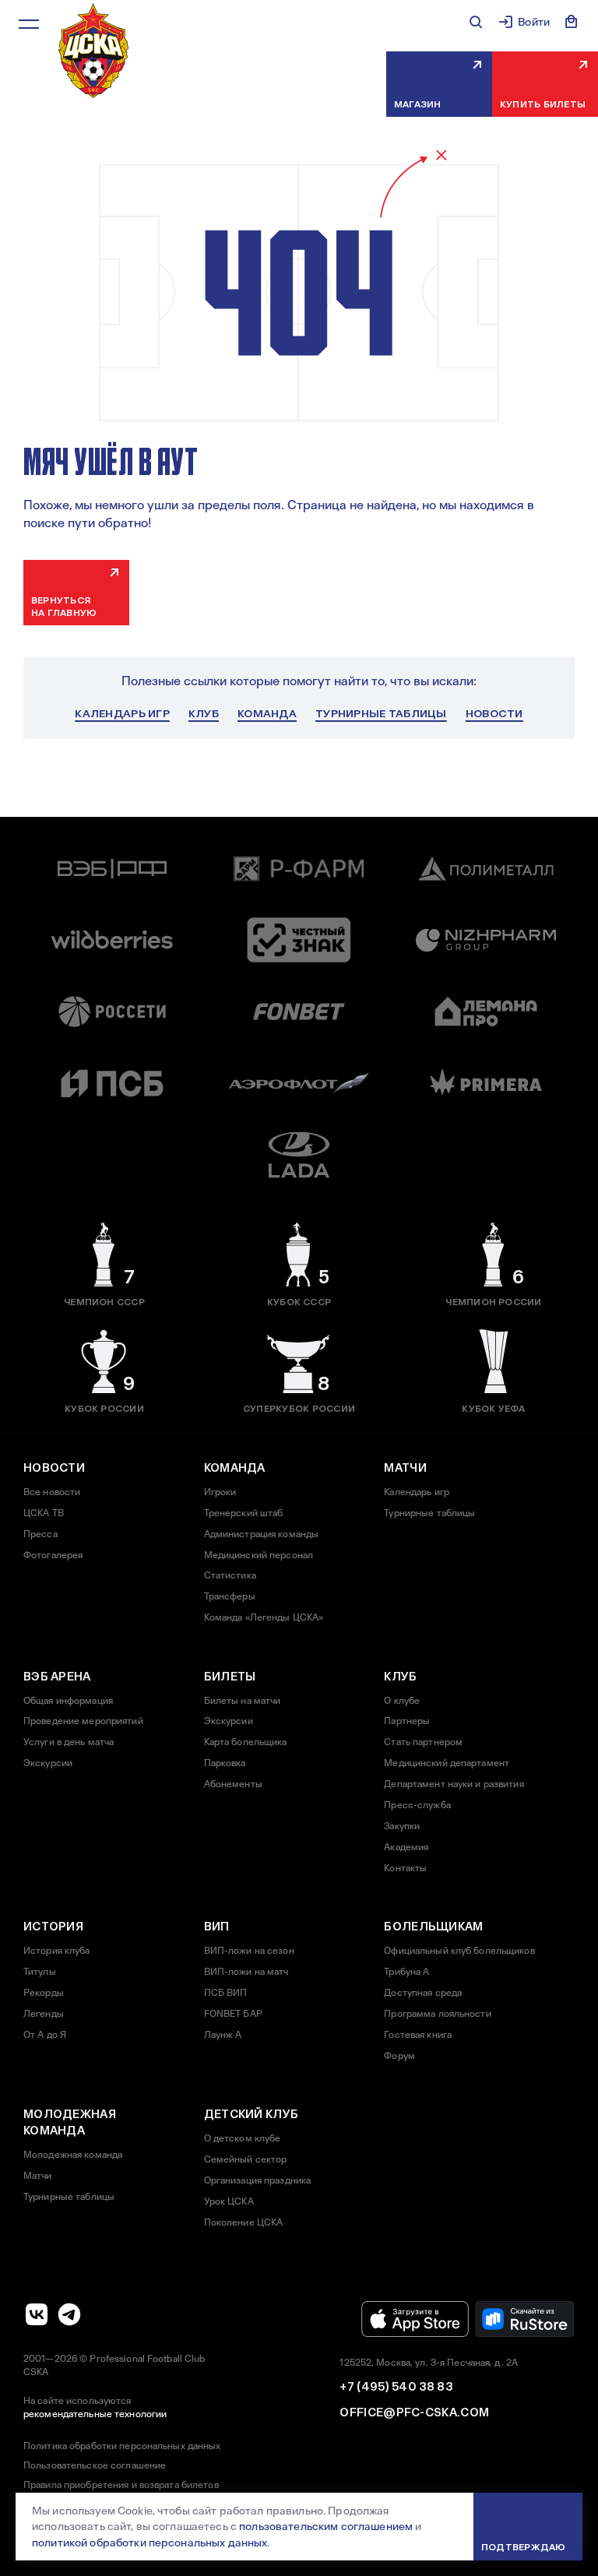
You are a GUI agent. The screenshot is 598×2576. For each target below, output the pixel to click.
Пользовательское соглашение (95, 2465)
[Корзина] (572, 22)
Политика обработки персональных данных (122, 2446)
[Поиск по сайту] (476, 22)
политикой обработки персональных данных (149, 2543)
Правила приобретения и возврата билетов (121, 2485)
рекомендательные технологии (95, 2414)
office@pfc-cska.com (414, 2412)
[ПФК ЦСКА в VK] (37, 2314)
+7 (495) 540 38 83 (396, 2387)
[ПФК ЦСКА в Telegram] (69, 2314)
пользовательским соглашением (326, 2526)
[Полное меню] (29, 24)
